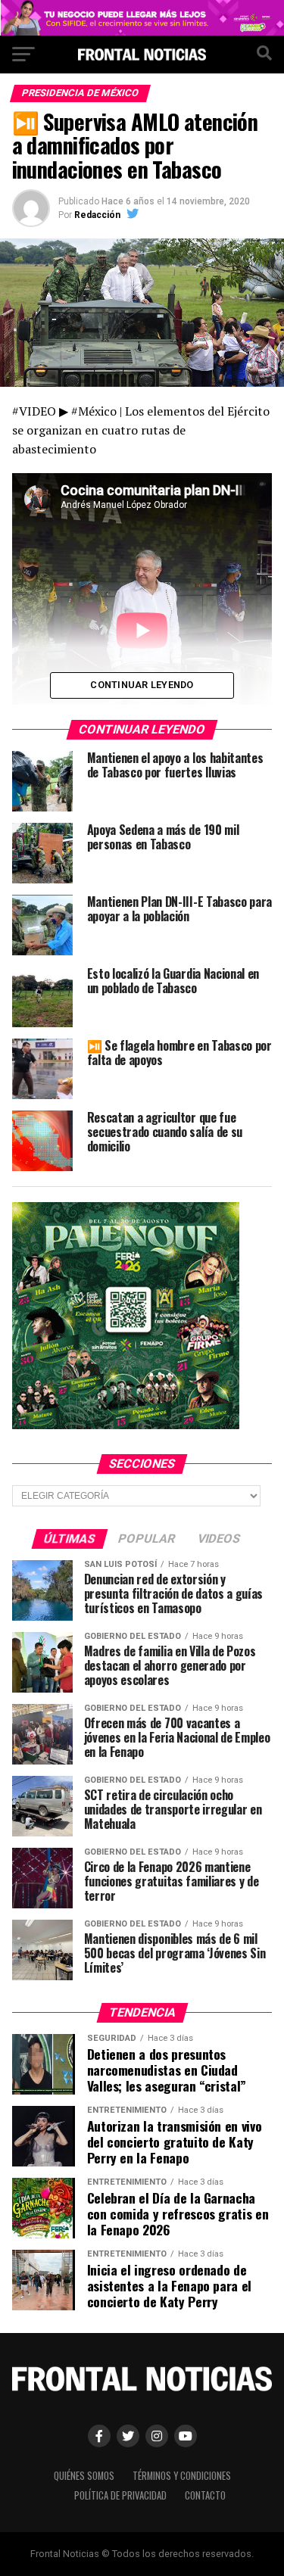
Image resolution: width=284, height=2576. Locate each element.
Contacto (205, 2495)
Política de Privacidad (120, 2495)
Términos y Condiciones (182, 2476)
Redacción (97, 215)
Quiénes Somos (84, 2476)
